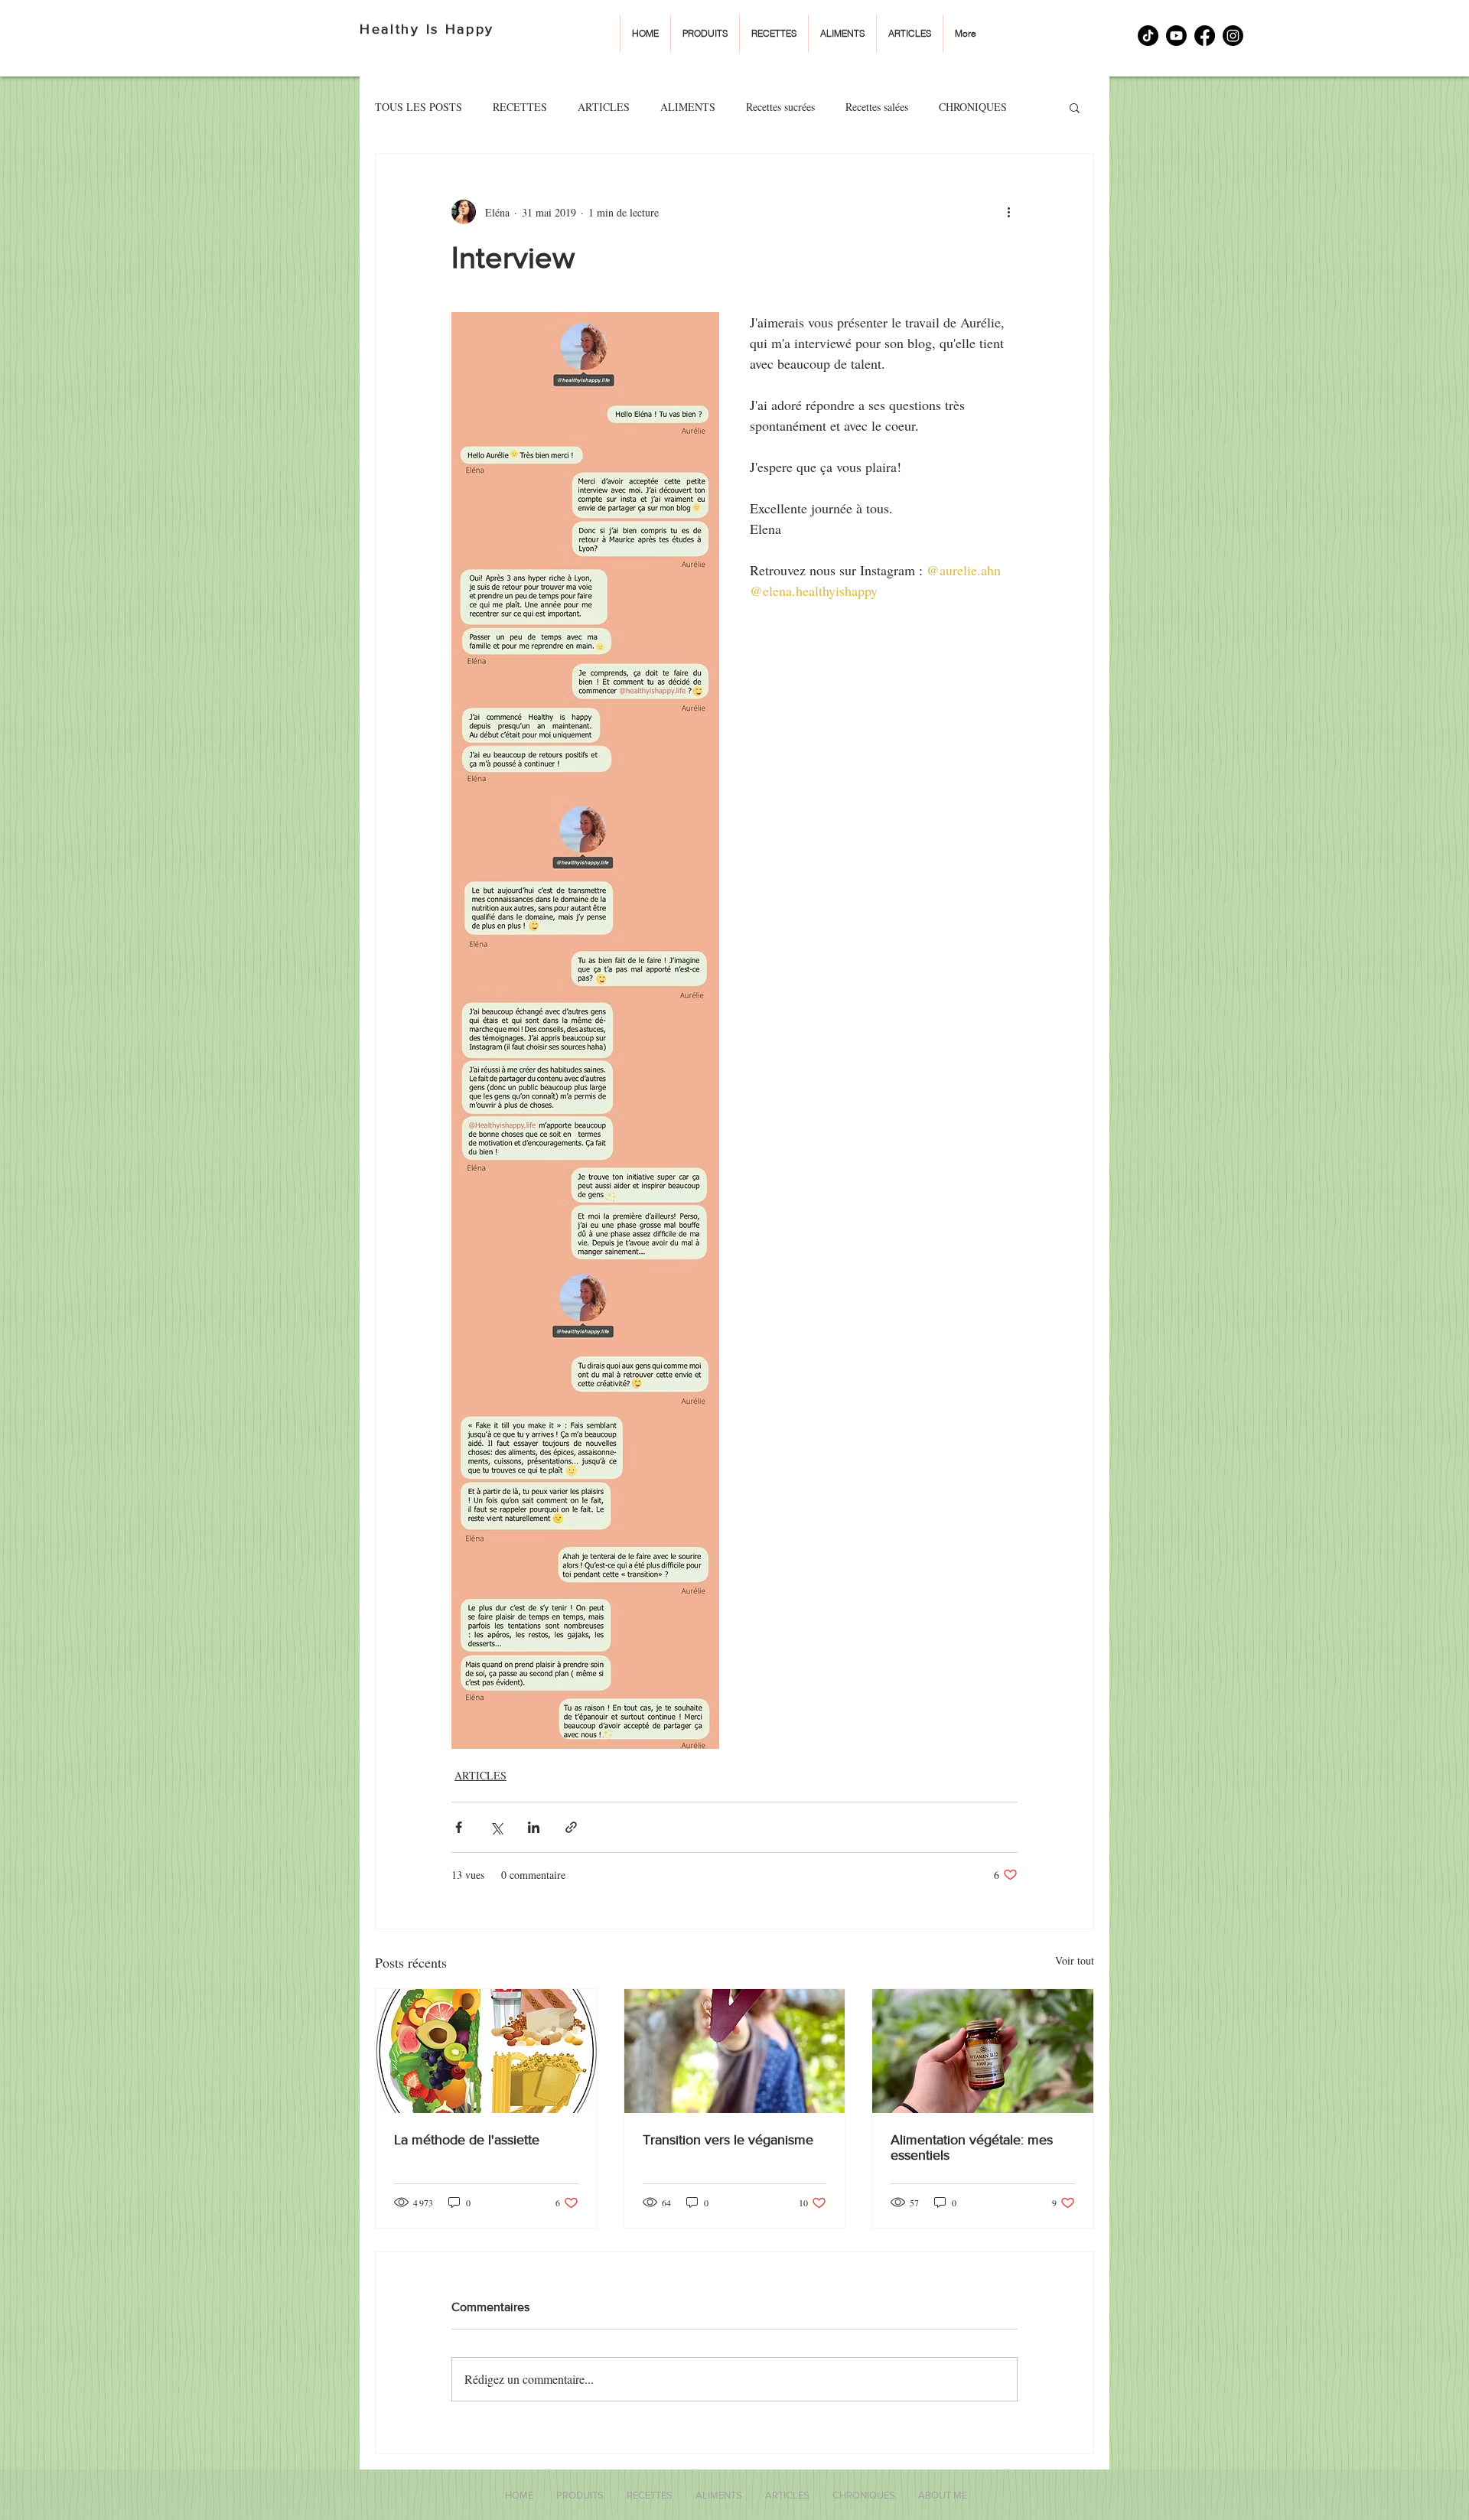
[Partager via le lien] (571, 1827)
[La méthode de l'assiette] (486, 2051)
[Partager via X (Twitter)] (496, 1827)
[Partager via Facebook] (459, 1827)
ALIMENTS (688, 107)
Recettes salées (877, 107)
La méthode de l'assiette (467, 2140)
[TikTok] (1148, 36)
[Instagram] (1233, 36)
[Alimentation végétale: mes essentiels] (983, 2051)
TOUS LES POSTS (419, 107)
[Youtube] (1176, 36)
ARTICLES (604, 107)
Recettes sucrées (780, 107)
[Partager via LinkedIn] (534, 1827)
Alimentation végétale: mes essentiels (972, 2147)
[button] (1075, 107)
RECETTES (520, 107)
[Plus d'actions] (1008, 212)
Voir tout (1075, 1960)
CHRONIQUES (973, 107)
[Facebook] (1205, 36)
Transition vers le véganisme (728, 2140)
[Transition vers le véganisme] (735, 2051)
